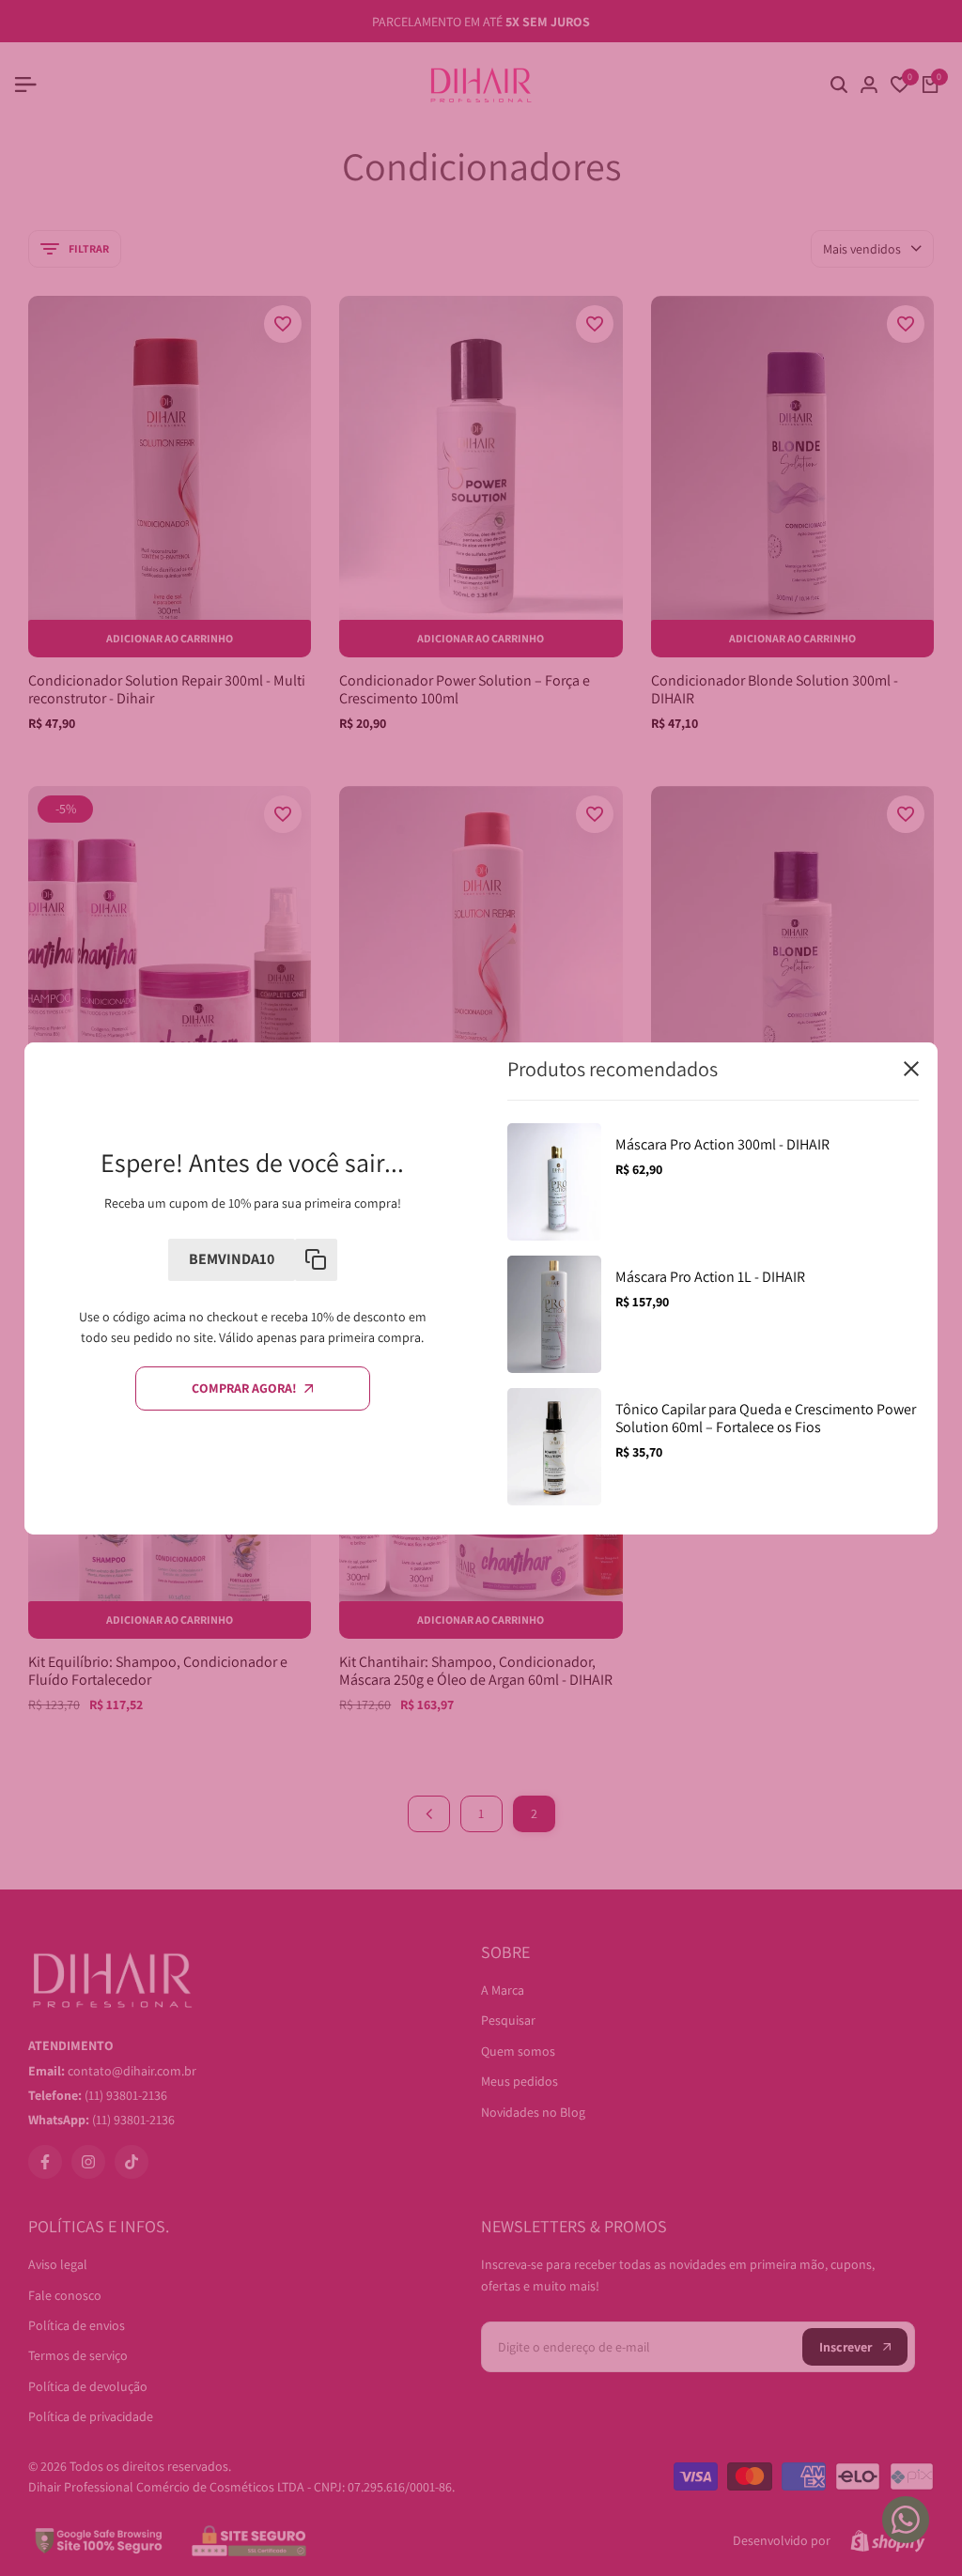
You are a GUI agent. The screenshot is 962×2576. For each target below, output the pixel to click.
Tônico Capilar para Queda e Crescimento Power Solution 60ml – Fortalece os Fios (766, 1418)
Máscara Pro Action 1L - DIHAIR (710, 1277)
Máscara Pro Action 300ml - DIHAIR (722, 1144)
